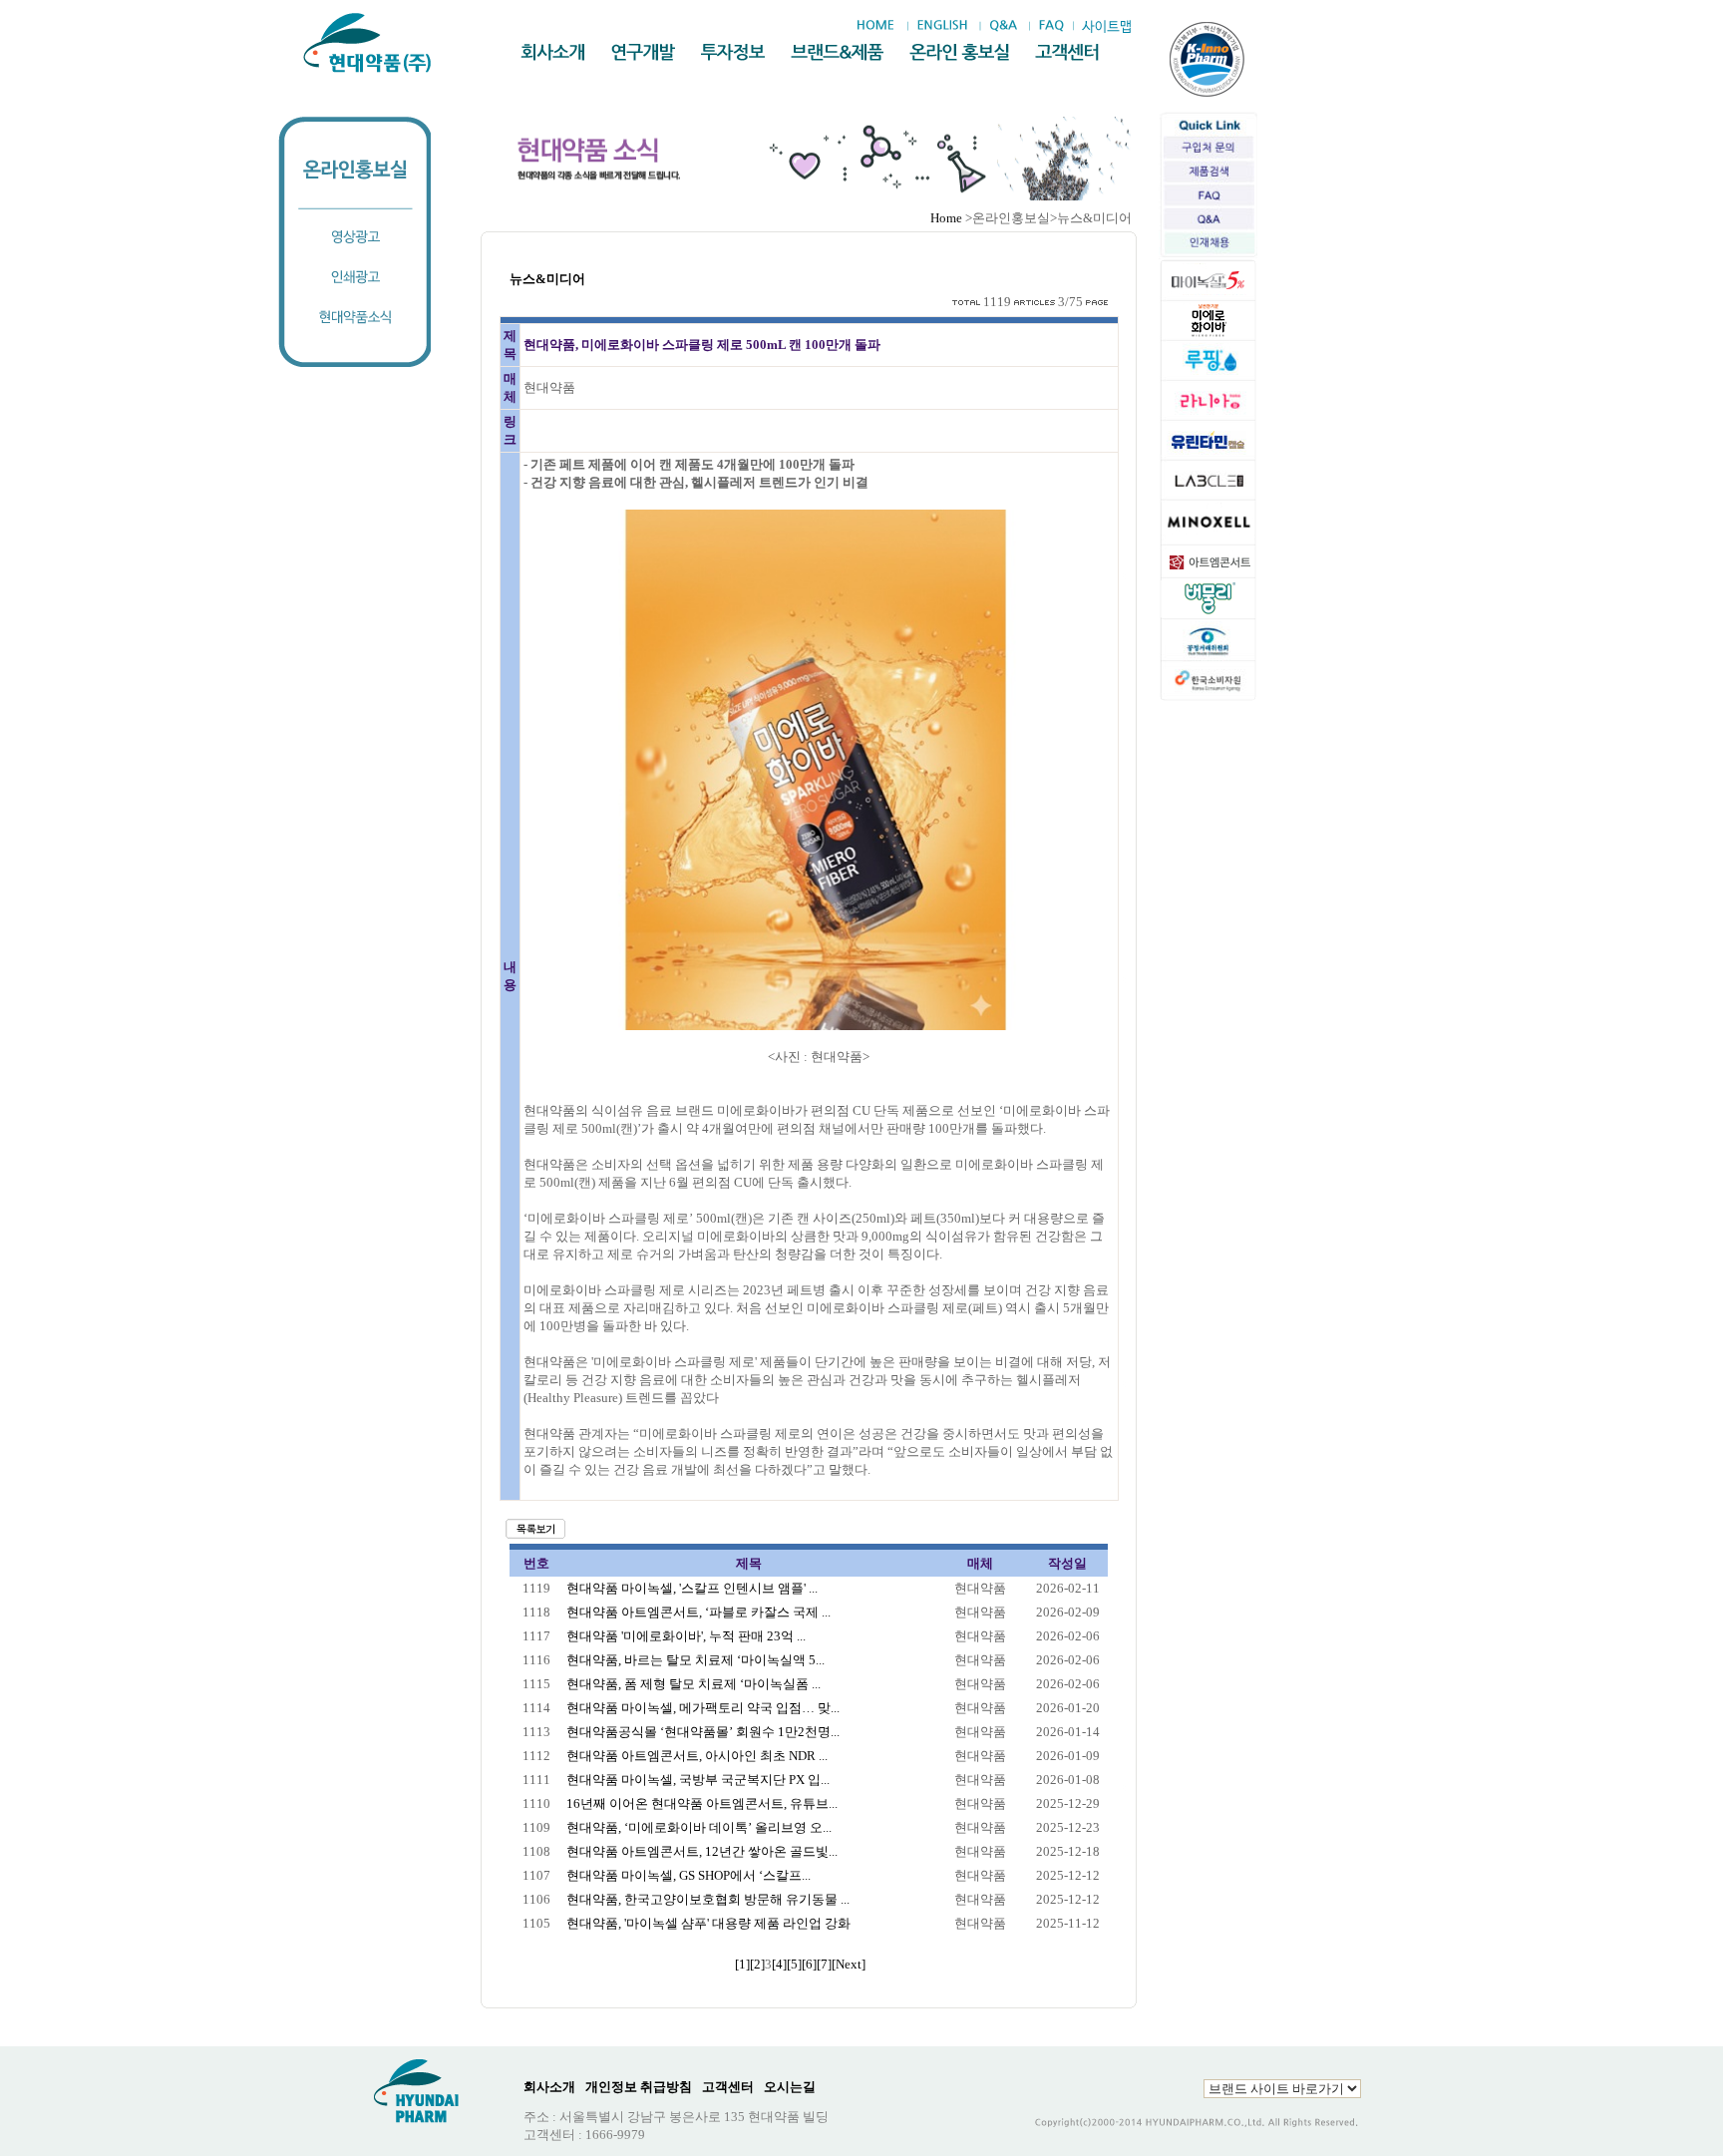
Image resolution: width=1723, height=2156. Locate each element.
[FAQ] (1051, 26)
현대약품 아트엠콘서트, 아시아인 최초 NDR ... (697, 1756)
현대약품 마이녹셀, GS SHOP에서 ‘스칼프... (689, 1875)
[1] (742, 1964)
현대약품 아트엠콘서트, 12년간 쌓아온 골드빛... (702, 1851)
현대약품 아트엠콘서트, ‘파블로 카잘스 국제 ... (698, 1612)
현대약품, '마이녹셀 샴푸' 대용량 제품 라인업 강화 (708, 1923)
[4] (779, 1964)
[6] (809, 1964)
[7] (824, 1964)
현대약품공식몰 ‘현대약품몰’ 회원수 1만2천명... (703, 1732)
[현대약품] (368, 43)
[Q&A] (1003, 26)
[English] (942, 26)
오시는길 (790, 2087)
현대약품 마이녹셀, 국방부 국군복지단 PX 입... (698, 1780)
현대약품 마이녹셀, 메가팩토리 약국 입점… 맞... (703, 1708)
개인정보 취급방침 (639, 2087)
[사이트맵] (1106, 26)
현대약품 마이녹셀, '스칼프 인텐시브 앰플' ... (692, 1588)
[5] (794, 1964)
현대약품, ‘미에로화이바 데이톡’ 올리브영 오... (699, 1827)
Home (946, 218)
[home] (880, 26)
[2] (757, 1964)
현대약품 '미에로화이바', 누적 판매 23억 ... (686, 1636)
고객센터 (728, 2087)
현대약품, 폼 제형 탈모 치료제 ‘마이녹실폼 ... (693, 1684)
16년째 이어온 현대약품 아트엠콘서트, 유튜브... (702, 1803)
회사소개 (549, 2087)
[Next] (849, 1964)
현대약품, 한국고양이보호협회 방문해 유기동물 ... (708, 1899)
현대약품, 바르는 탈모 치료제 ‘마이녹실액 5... (695, 1660)
